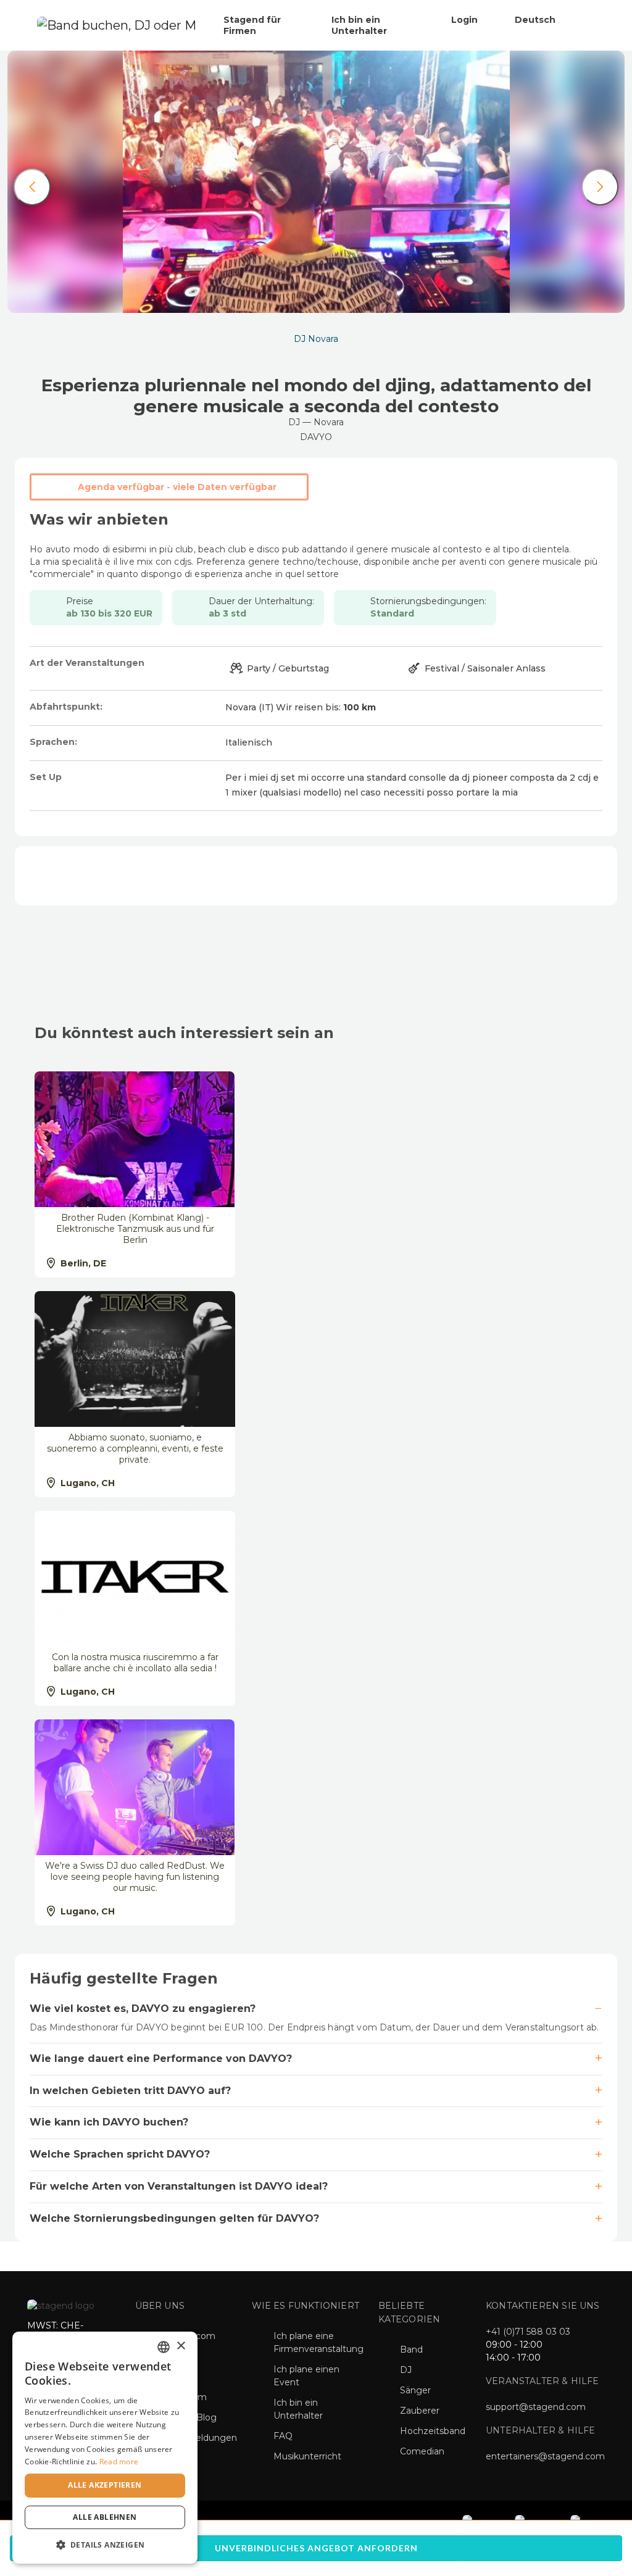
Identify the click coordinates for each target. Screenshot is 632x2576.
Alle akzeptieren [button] (105, 2485)
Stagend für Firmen (252, 25)
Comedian (422, 2451)
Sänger (415, 2390)
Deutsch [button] (536, 20)
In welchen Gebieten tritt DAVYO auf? (130, 2091)
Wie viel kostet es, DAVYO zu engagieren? (143, 2009)
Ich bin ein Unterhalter (359, 25)
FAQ (283, 2436)
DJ (406, 2370)
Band (411, 2350)
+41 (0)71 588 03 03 (528, 2332)
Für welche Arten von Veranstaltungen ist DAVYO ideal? (179, 2186)
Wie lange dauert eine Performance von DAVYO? (161, 2059)
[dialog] (105, 2448)
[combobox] (164, 2347)
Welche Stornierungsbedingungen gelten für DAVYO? (174, 2218)
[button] (105, 2544)
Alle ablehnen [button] (105, 2517)
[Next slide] (600, 187)
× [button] (181, 2346)
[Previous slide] (32, 187)
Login (464, 20)
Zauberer (420, 2411)
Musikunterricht (307, 2456)
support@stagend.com (536, 2407)
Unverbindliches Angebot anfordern (316, 2548)
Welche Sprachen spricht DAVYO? (120, 2154)
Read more (119, 2462)
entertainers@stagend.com (545, 2456)
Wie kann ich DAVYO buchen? (109, 2122)
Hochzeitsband (433, 2431)
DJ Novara (316, 339)
